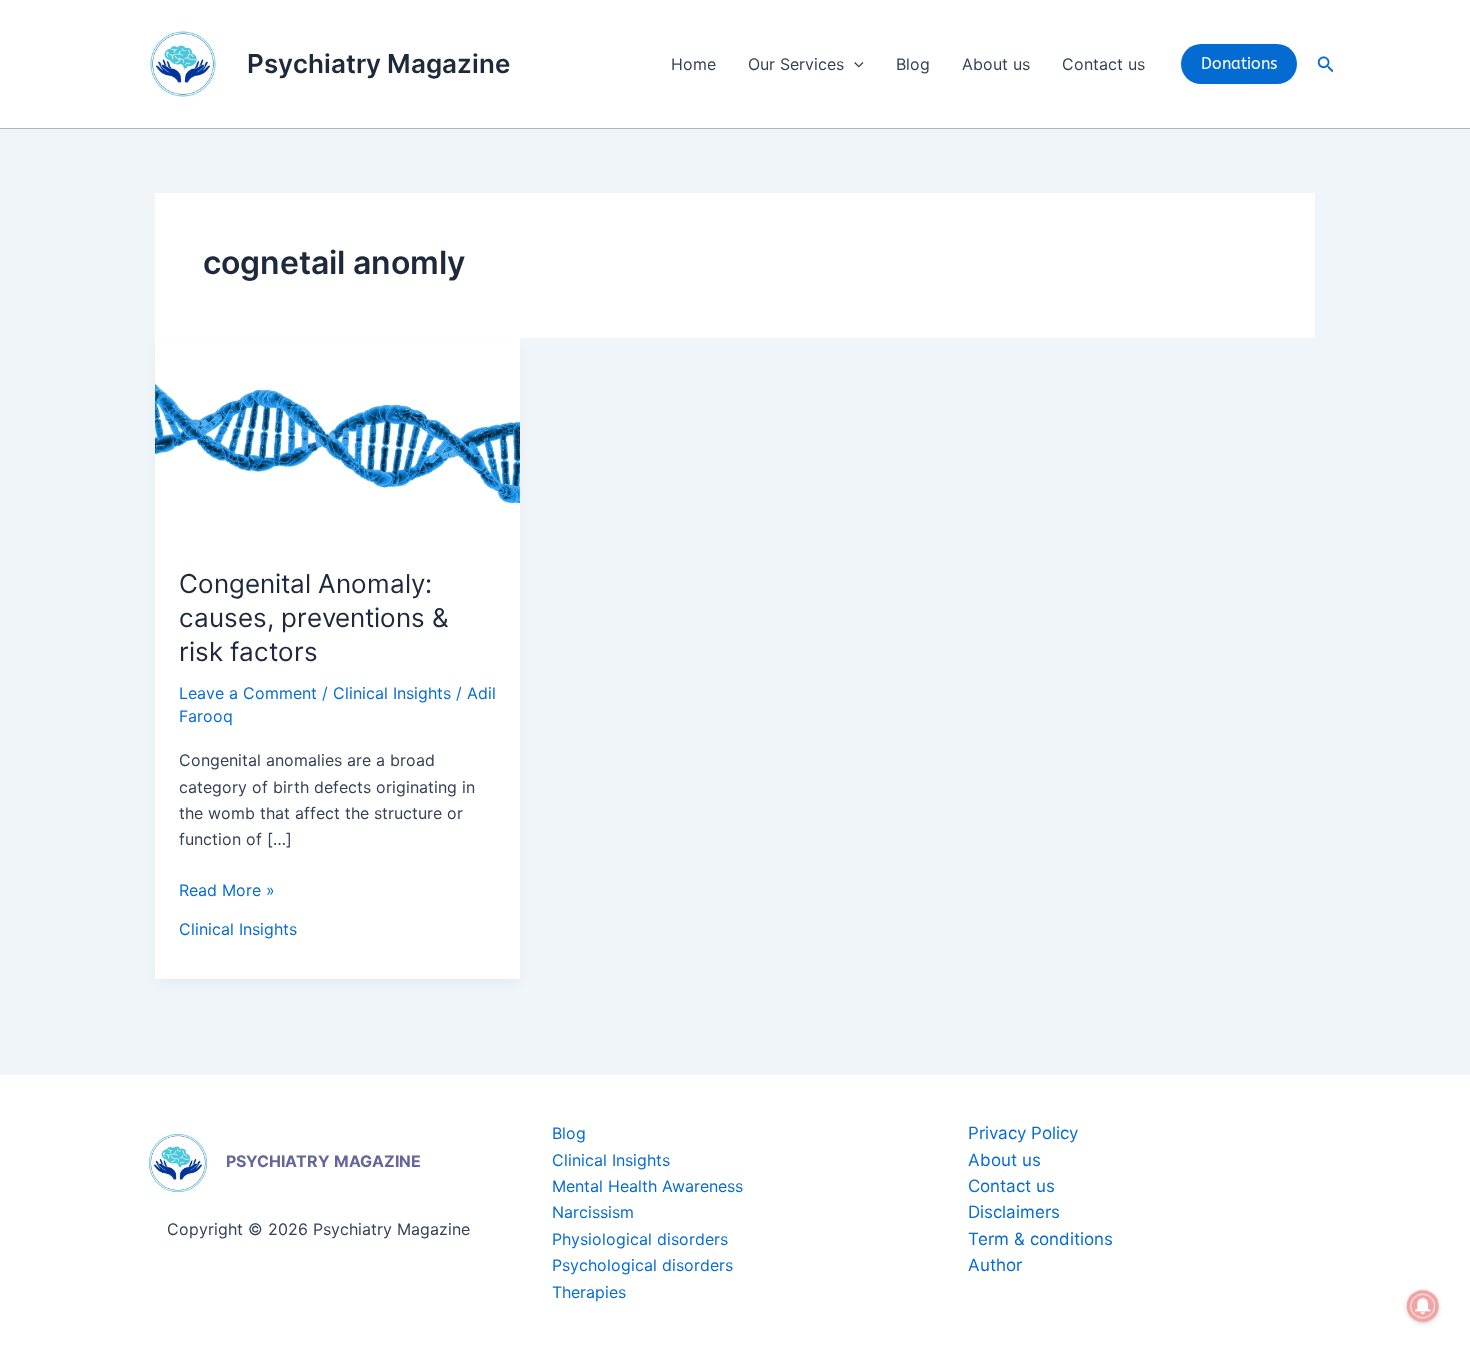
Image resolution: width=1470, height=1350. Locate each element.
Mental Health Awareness (647, 1186)
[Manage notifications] (1423, 1306)
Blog (913, 64)
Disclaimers (1014, 1212)
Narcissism (593, 1212)
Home (693, 64)
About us (996, 64)
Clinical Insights (392, 693)
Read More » (227, 888)
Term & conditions (1040, 1239)
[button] (854, 64)
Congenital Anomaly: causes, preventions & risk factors (314, 617)
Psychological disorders (642, 1265)
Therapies (589, 1292)
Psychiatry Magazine (378, 63)
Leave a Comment (248, 693)
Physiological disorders (640, 1239)
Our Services (796, 64)
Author (995, 1265)
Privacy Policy (1023, 1133)
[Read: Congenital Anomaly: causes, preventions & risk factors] (337, 439)
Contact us (1103, 64)
